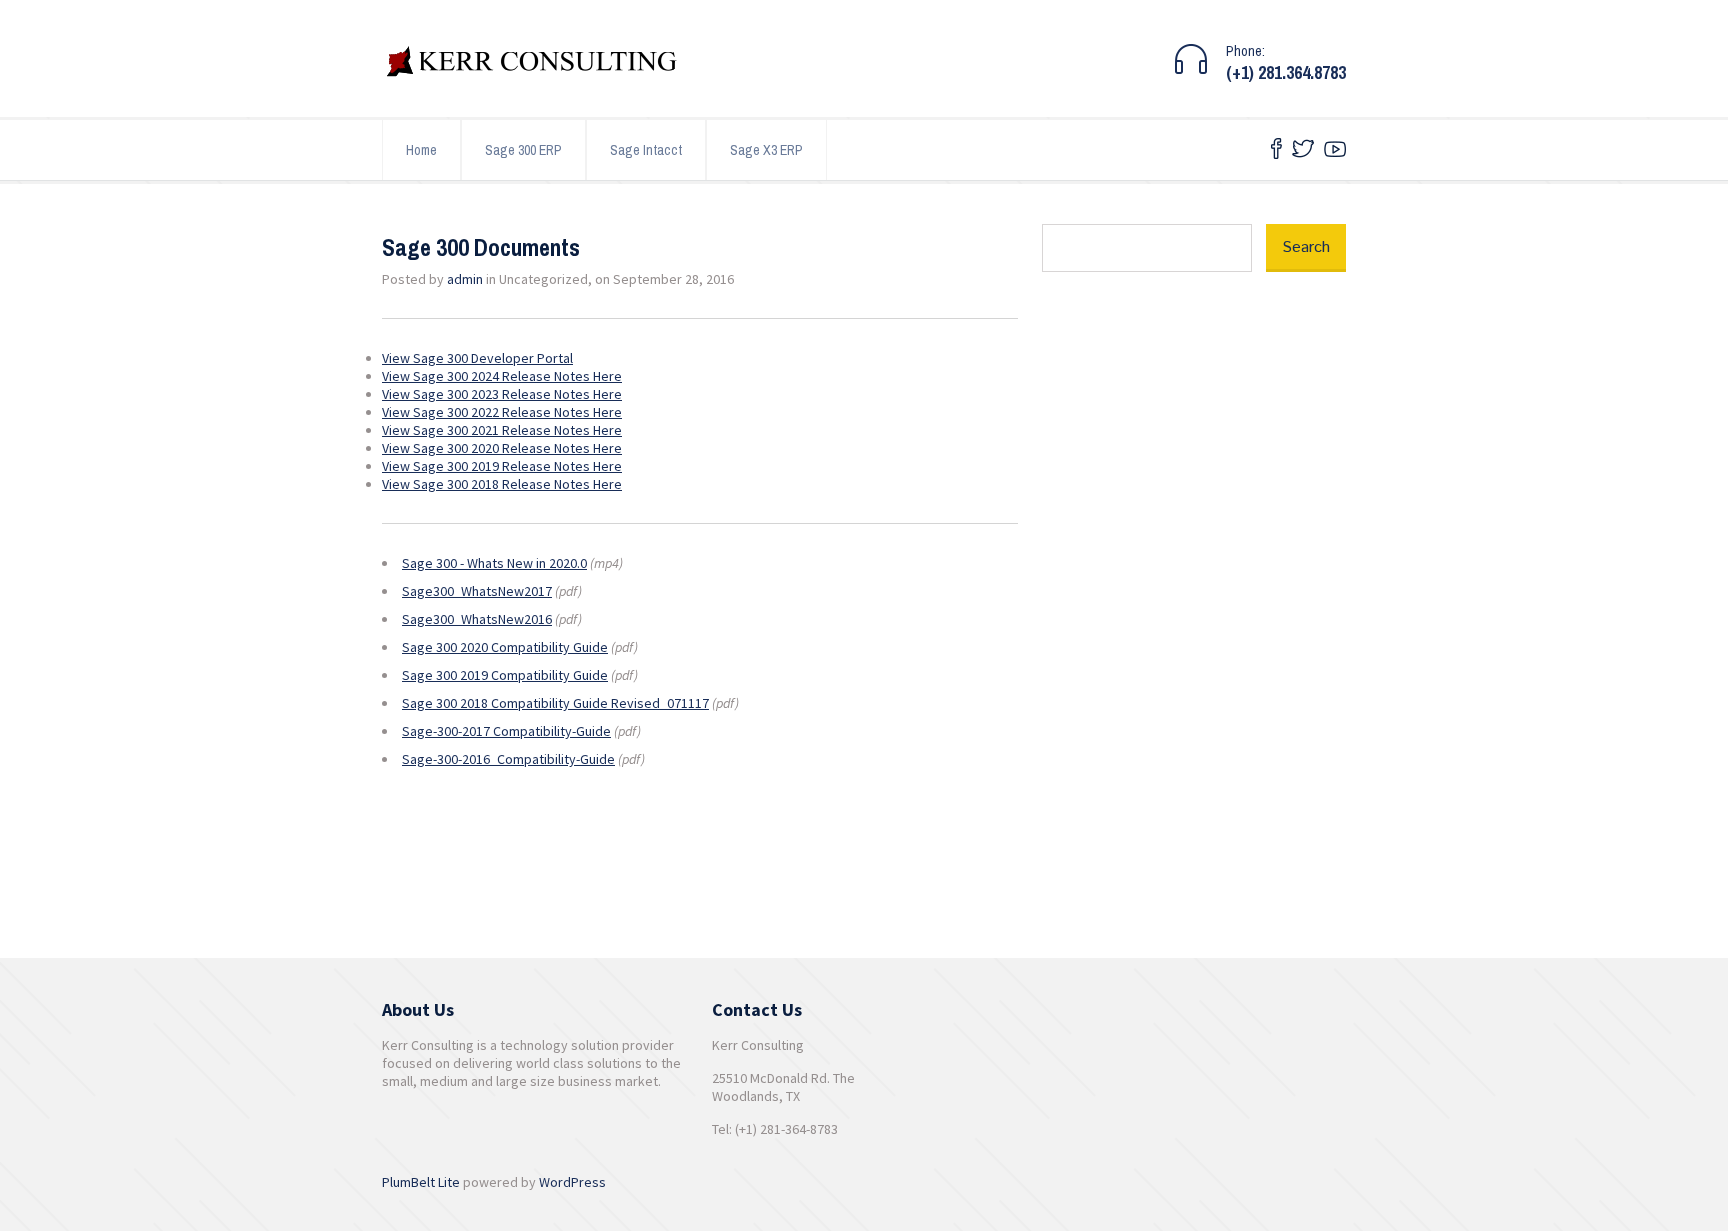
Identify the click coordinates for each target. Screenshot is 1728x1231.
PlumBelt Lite (421, 1182)
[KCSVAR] (532, 64)
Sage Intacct (646, 150)
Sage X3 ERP (766, 150)
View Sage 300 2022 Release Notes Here (502, 412)
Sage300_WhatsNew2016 (477, 619)
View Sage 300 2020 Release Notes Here (502, 448)
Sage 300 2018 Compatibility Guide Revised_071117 (555, 703)
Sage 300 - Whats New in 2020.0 (494, 563)
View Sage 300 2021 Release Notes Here (502, 430)
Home (421, 150)
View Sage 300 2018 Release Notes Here (502, 484)
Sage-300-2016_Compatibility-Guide (508, 759)
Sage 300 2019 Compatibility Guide (505, 675)
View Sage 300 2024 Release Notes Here (502, 376)
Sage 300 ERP (523, 150)
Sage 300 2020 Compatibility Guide (505, 647)
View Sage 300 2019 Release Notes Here (502, 466)
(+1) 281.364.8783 (1286, 72)
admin (465, 279)
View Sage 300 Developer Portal (477, 358)
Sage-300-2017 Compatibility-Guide (506, 731)
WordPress (572, 1182)
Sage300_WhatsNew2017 (477, 591)
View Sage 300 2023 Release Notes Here (502, 394)
